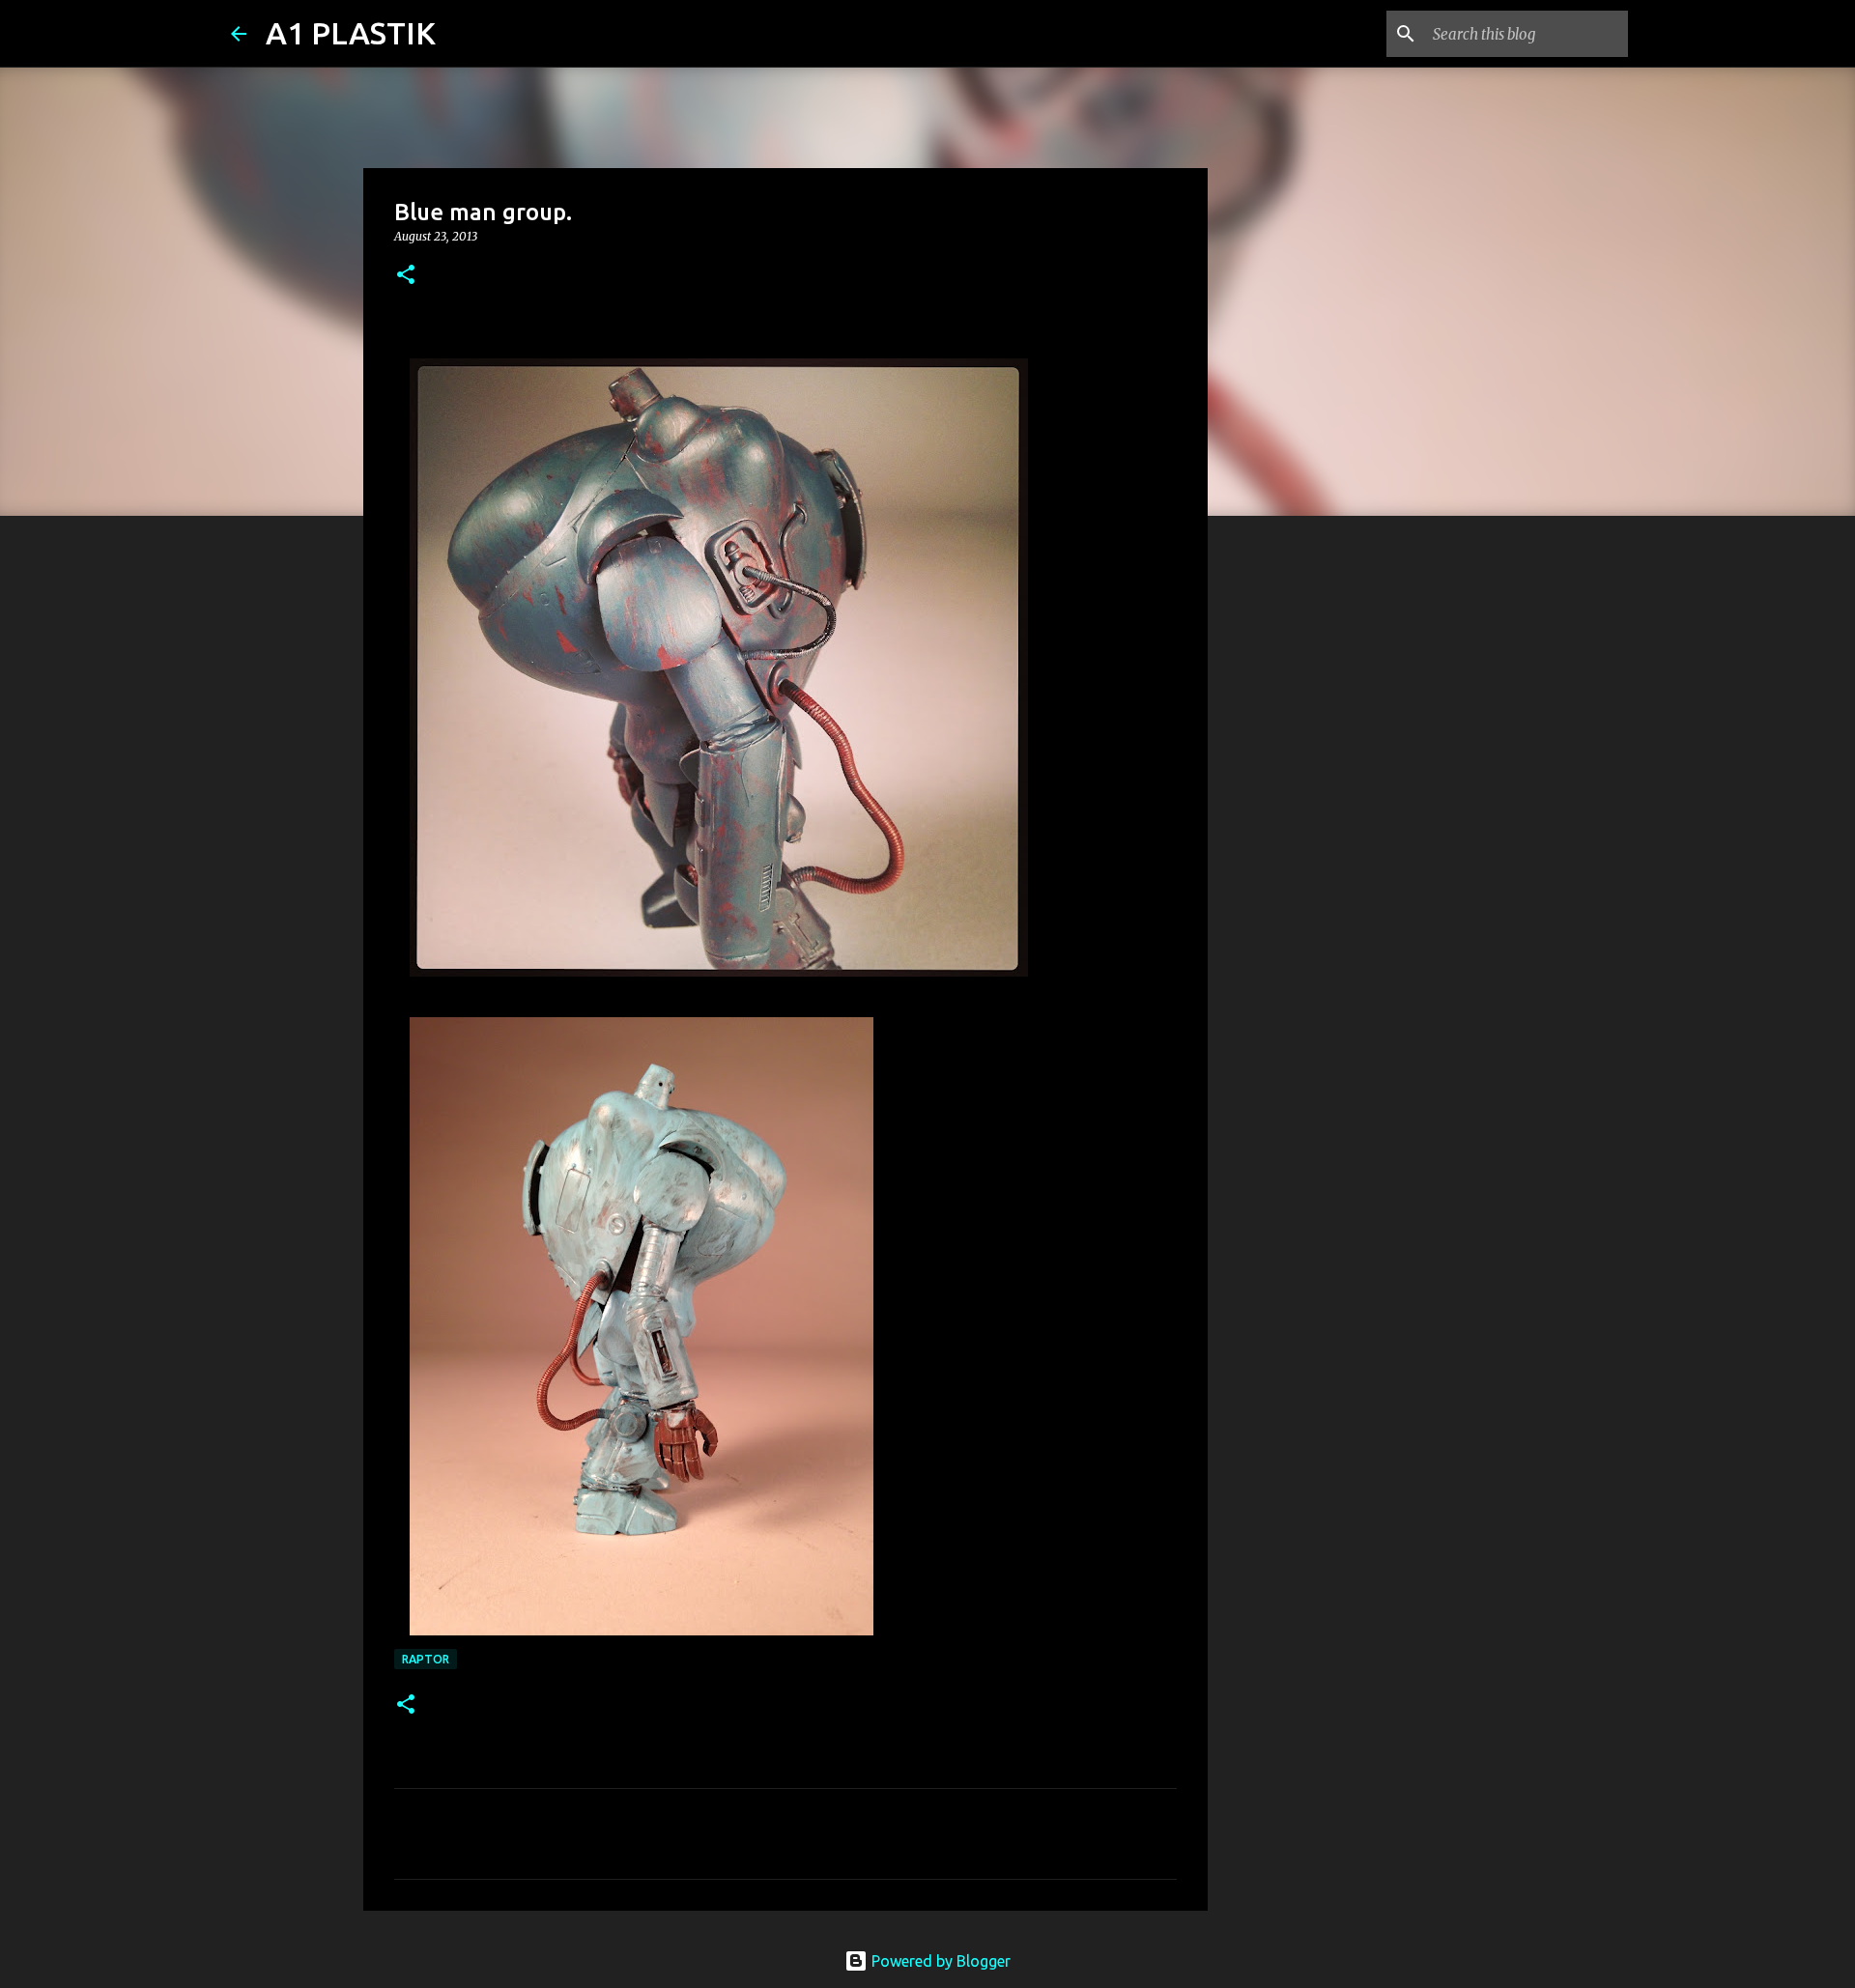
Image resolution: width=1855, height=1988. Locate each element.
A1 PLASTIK (351, 33)
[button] (406, 276)
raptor (426, 1659)
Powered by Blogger (939, 1961)
